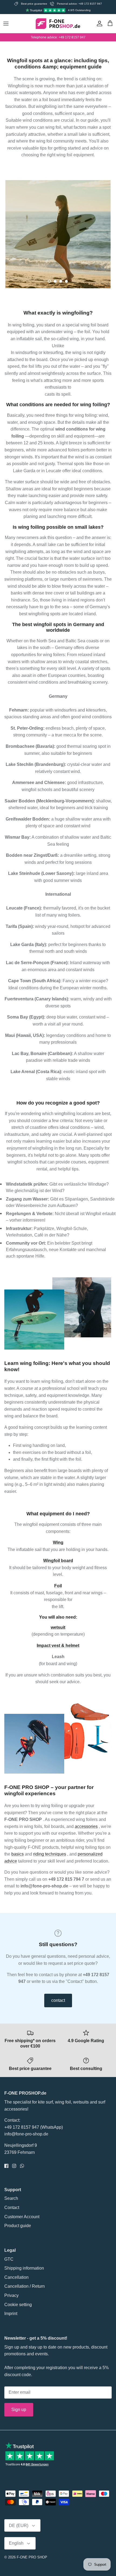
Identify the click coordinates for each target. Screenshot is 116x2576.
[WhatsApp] (22, 2166)
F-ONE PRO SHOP (32, 2557)
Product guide (18, 2226)
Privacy (11, 2295)
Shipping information (24, 2268)
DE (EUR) (19, 2526)
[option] (58, 234)
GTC (9, 2259)
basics (18, 1854)
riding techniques (50, 1854)
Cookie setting (18, 2305)
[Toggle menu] (6, 24)
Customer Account (22, 2217)
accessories (86, 1826)
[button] (49, 281)
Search (11, 2198)
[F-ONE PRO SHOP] (58, 24)
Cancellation (16, 2277)
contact (58, 2000)
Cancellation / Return (25, 2286)
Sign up (19, 2410)
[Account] (98, 24)
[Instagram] (14, 2166)
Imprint (11, 2314)
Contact (12, 2208)
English (16, 2543)
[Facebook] (6, 2166)
